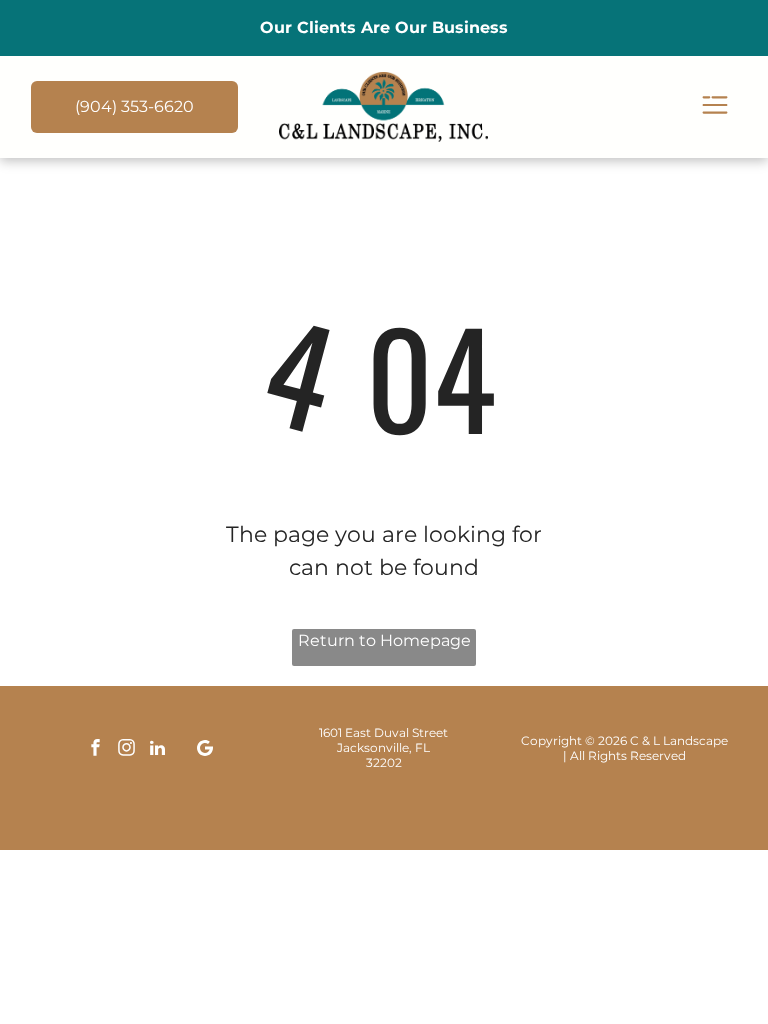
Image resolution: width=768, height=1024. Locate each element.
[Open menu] (715, 106)
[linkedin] (157, 750)
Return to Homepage (384, 640)
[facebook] (95, 750)
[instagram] (126, 750)
